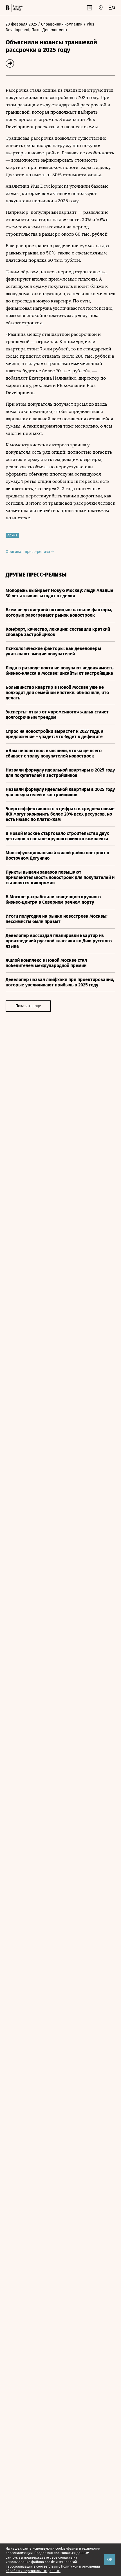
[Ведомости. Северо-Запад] (17, 8)
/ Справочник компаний (60, 24)
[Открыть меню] (112, 8)
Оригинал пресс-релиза (28, 552)
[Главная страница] (8, 8)
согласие (65, 2557)
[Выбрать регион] (101, 8)
